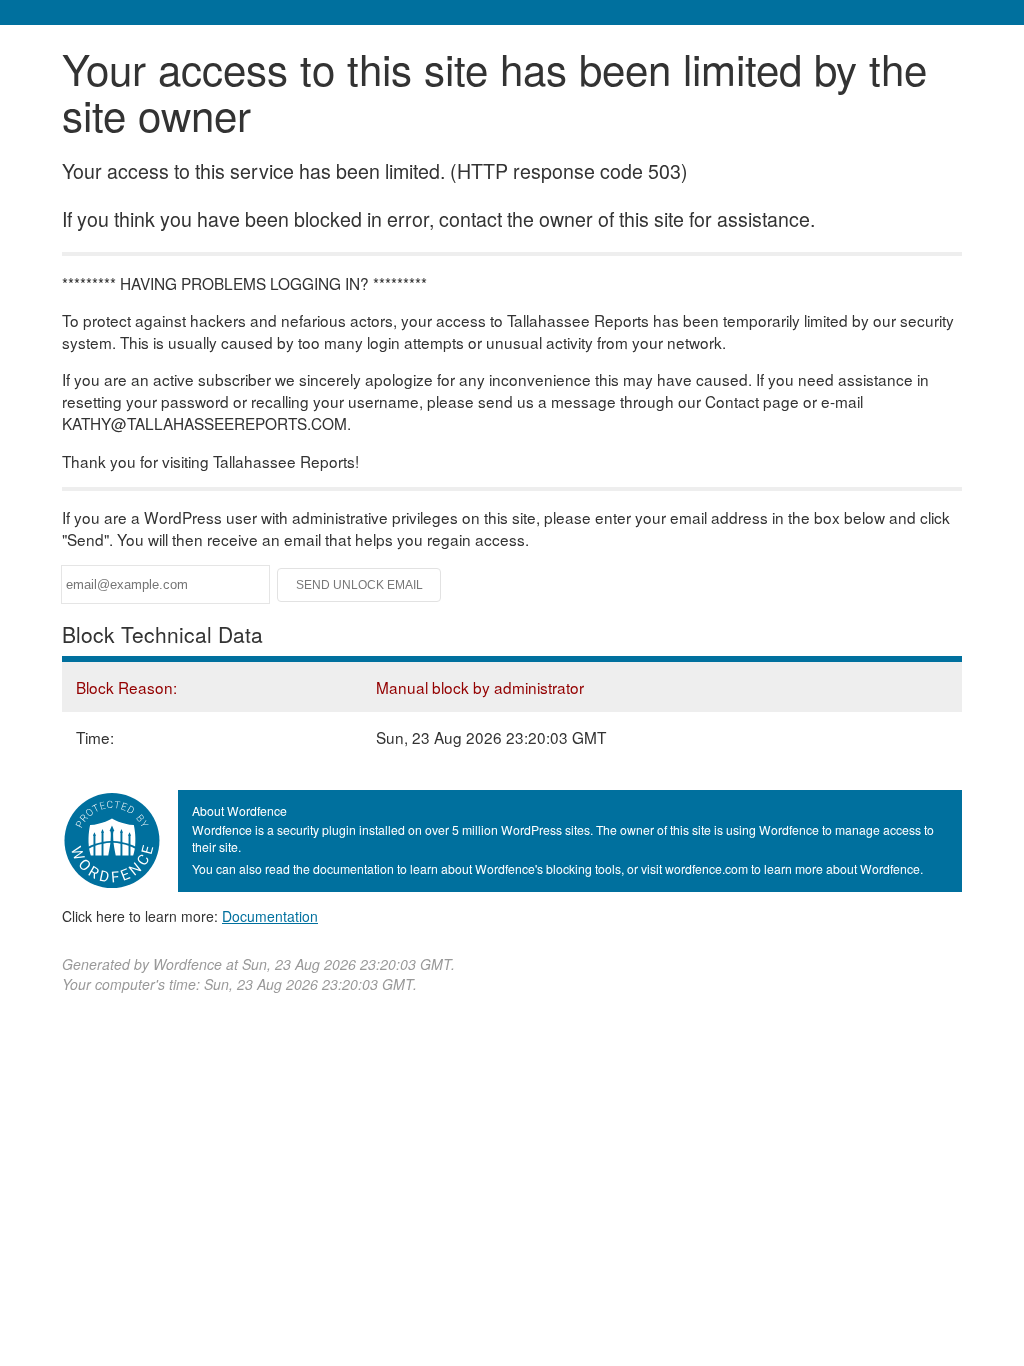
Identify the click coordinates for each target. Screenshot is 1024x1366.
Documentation (270, 916)
